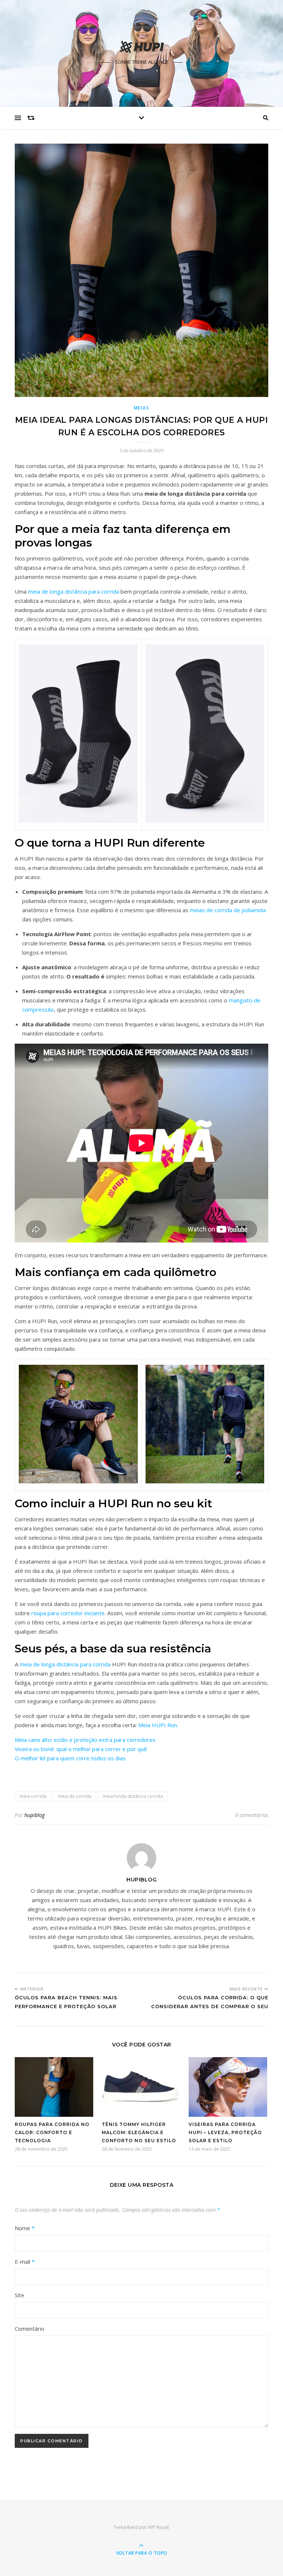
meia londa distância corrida (133, 1796)
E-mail (25, 2262)
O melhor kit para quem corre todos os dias (70, 1758)
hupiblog (34, 1815)
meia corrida (33, 1796)
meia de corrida (75, 1796)
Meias (142, 408)
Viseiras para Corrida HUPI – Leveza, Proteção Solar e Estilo (225, 2132)
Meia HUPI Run (158, 1725)
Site (20, 2295)
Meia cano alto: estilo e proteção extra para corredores (85, 1740)
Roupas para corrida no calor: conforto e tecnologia (52, 2132)
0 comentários (252, 1815)
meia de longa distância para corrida (74, 591)
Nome (25, 2228)
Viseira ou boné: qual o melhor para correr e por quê (81, 1749)
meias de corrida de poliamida (228, 910)
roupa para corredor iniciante (68, 1613)
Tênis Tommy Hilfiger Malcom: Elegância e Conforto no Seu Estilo (139, 2132)
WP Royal (158, 2527)
